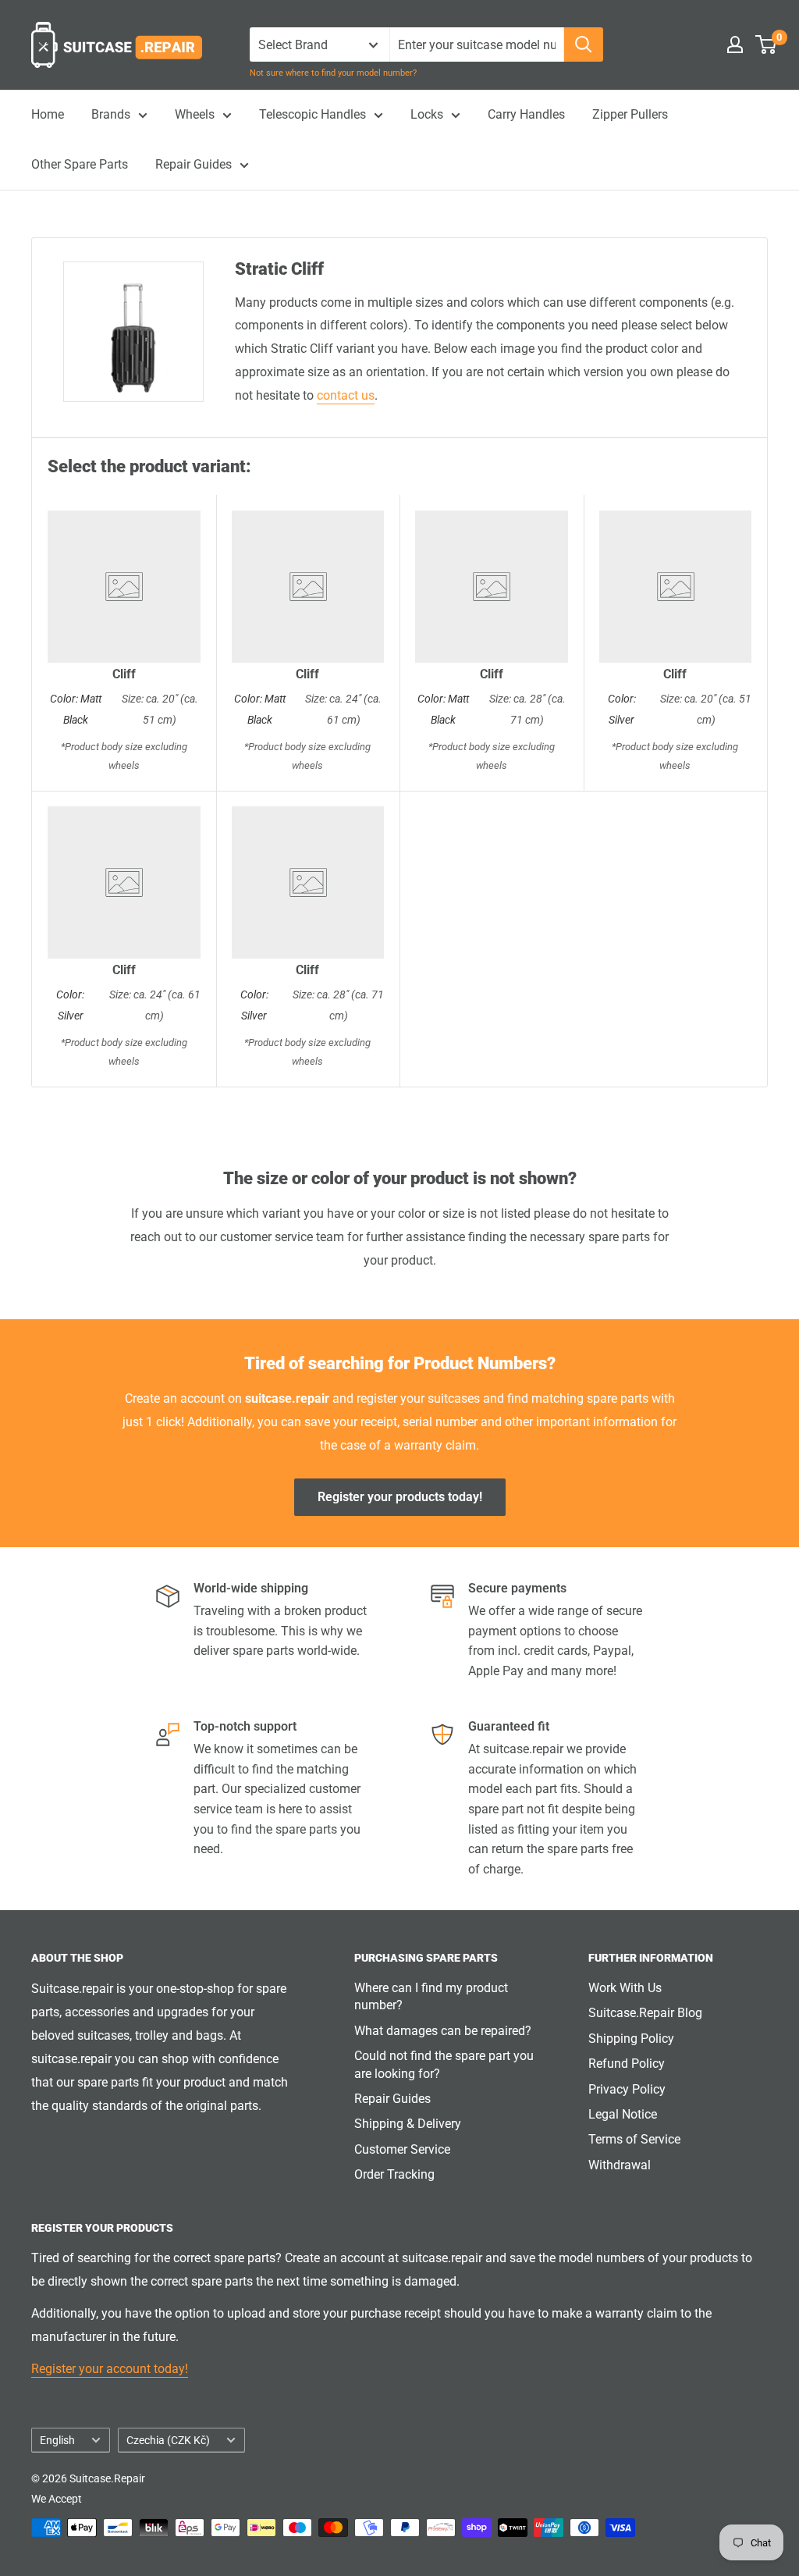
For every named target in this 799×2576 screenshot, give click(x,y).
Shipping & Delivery (408, 2124)
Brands (111, 114)
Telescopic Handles (312, 114)
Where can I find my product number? (431, 1996)
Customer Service (402, 2149)
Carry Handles (526, 114)
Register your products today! (400, 1497)
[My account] (735, 44)
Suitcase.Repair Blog (645, 2013)
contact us (346, 395)
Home (48, 114)
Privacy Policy (627, 2089)
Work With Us (625, 1988)
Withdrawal (620, 2165)
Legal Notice (623, 2114)
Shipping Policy (631, 2039)
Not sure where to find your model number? (333, 73)
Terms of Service (634, 2139)
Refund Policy (627, 2064)
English (57, 2440)
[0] (767, 44)
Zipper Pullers (630, 114)
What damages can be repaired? (443, 2031)
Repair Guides (194, 164)
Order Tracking (394, 2174)
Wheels (195, 114)
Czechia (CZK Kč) (168, 2440)
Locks (427, 114)
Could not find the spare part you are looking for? (444, 2064)
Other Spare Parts (80, 164)
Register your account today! (110, 2369)
